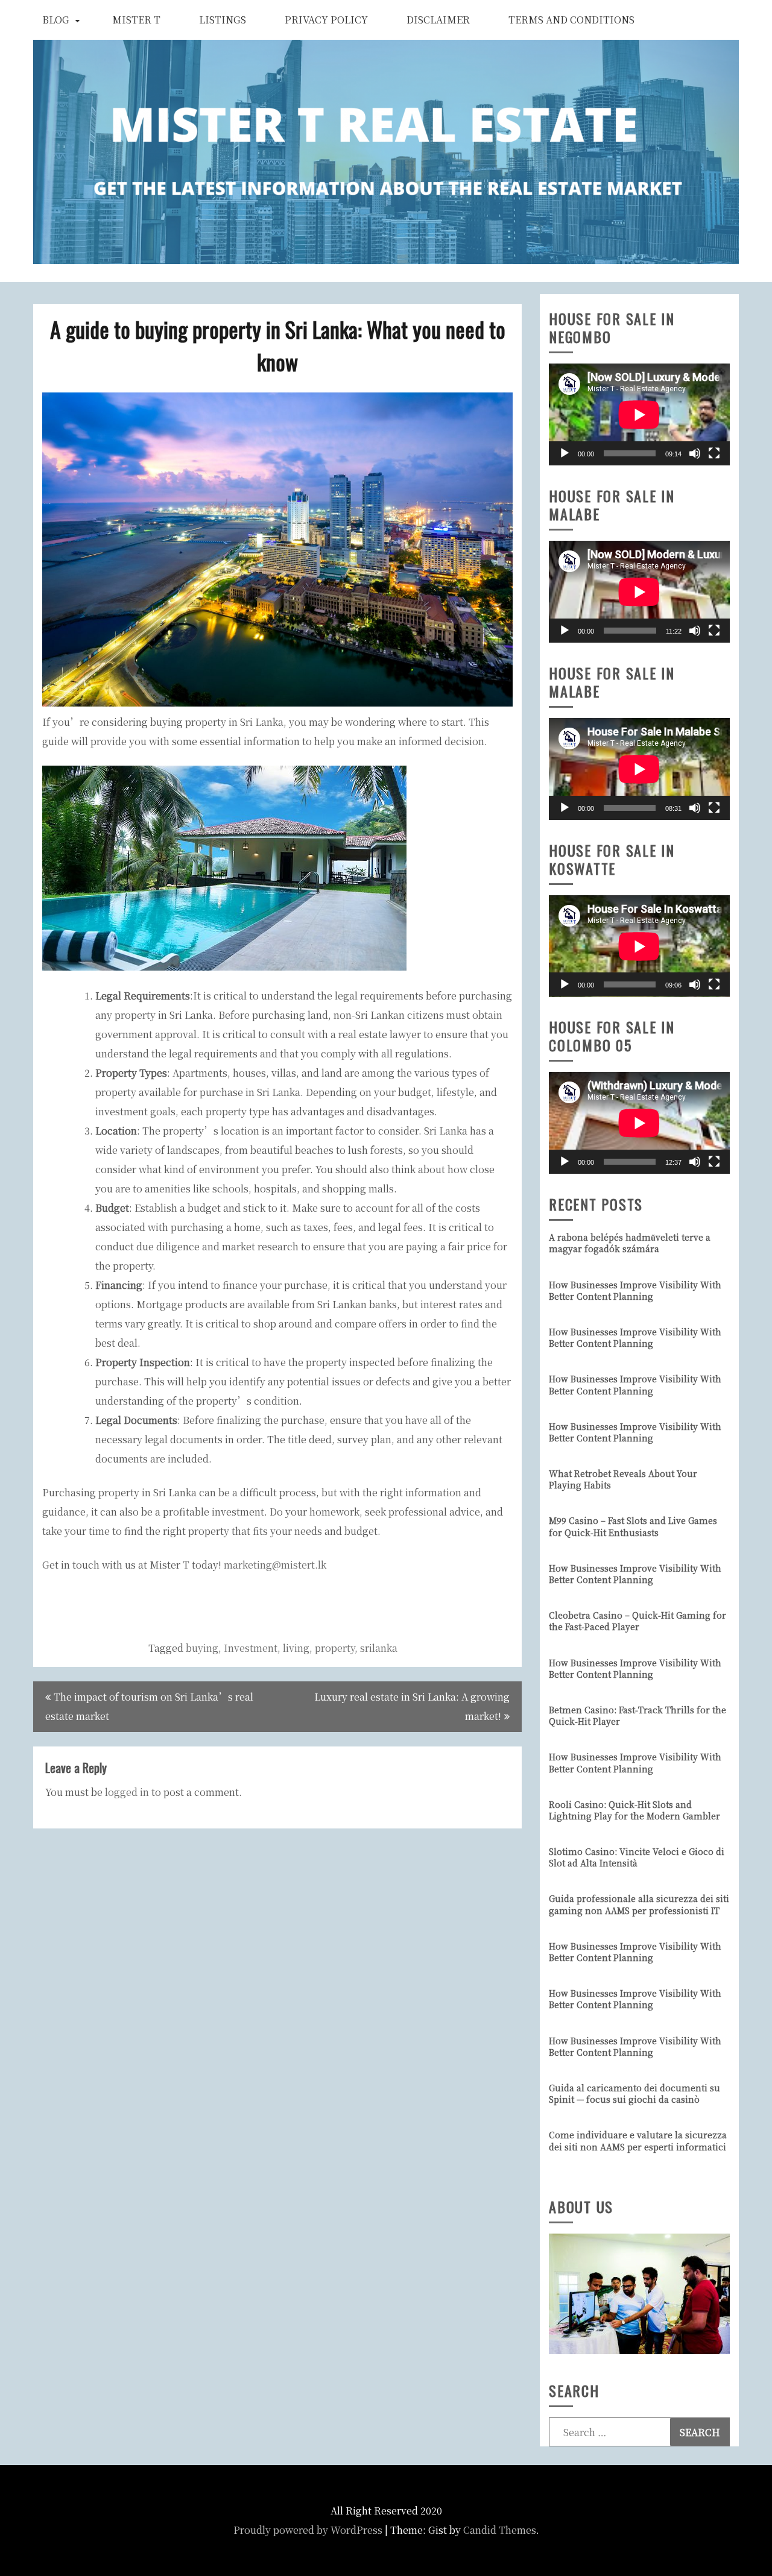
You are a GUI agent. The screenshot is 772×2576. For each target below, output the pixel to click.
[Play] (565, 453)
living (296, 1648)
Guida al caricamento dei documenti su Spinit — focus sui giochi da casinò (634, 2093)
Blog (56, 20)
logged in (127, 1792)
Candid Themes (500, 2530)
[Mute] (695, 453)
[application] (639, 414)
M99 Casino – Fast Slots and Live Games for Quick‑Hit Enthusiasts (633, 1526)
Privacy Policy (326, 20)
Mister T (136, 20)
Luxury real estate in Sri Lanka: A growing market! (412, 1706)
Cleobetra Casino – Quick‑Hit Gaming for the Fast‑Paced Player (638, 1621)
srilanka (379, 1648)
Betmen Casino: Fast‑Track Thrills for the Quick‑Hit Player (638, 1715)
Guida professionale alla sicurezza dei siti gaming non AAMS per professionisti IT (639, 1904)
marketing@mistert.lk (275, 1565)
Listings (223, 20)
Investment (251, 1648)
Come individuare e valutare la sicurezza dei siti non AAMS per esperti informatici (638, 2140)
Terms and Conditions (571, 20)
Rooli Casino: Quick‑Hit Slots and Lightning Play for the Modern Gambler (634, 1810)
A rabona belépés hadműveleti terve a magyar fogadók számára (630, 1243)
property (335, 1648)
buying (202, 1648)
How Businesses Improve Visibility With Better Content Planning (635, 1290)
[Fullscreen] (714, 453)
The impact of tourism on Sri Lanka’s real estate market (149, 1706)
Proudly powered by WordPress (308, 2530)
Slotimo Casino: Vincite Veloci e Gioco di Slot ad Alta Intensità (637, 1857)
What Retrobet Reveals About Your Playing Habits (623, 1479)
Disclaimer (438, 20)
